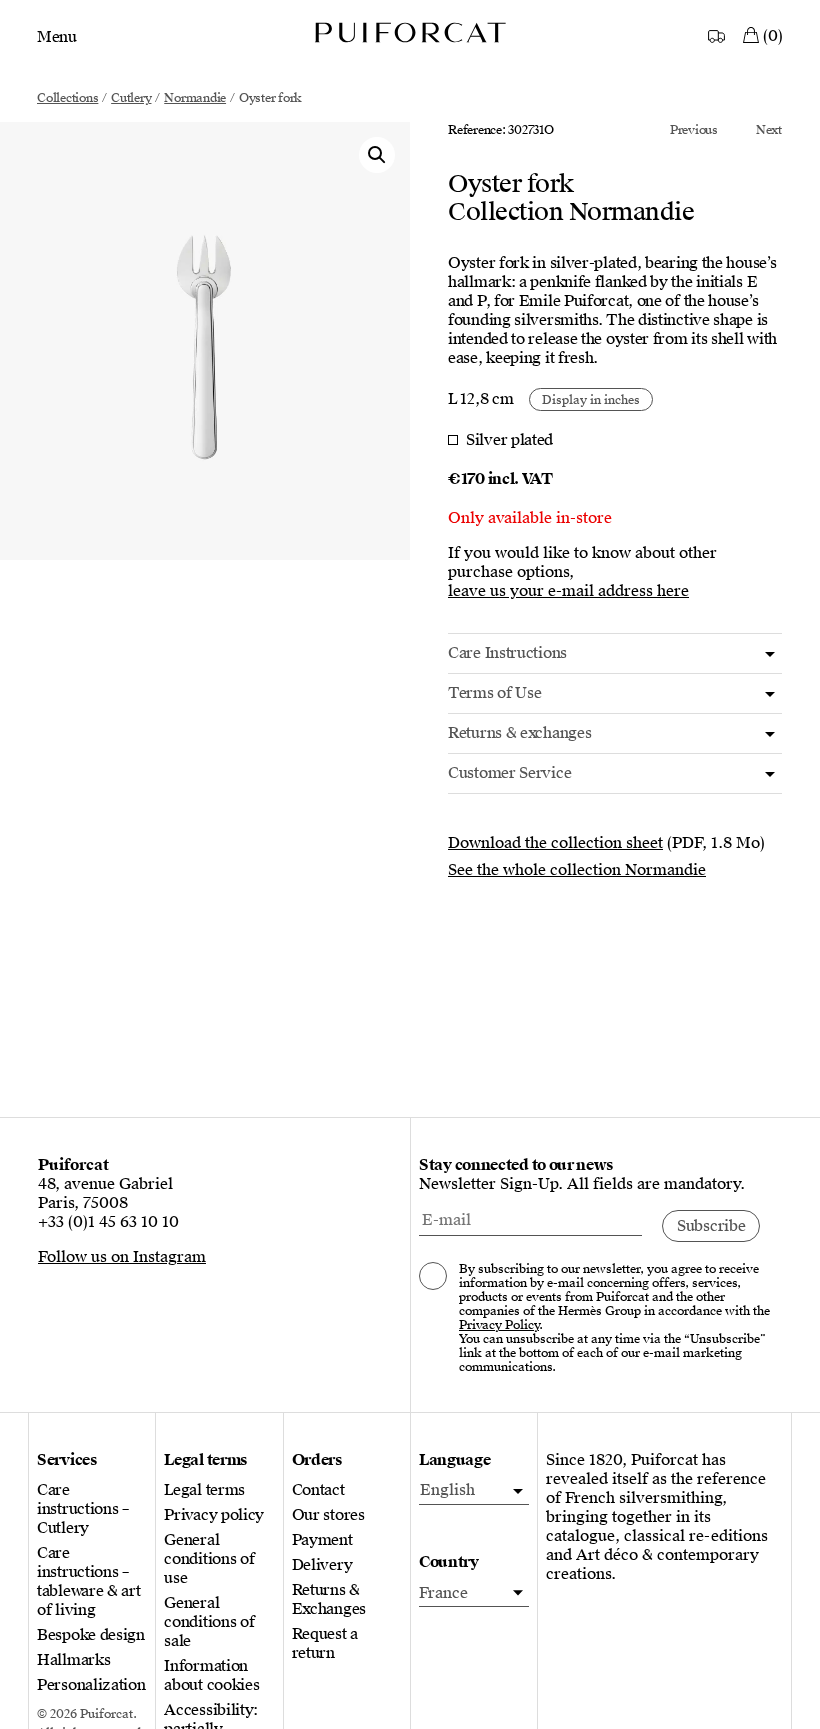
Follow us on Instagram (122, 1257)
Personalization (91, 1685)
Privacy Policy (499, 1325)
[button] (377, 155)
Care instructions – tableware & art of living (89, 1582)
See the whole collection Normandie (577, 870)
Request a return (325, 1644)
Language (455, 1460)
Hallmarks (73, 1660)
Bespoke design (91, 1635)
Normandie (195, 98)
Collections (67, 98)
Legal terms (204, 1490)
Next (769, 130)
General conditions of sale (209, 1622)
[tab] (615, 653)
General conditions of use (209, 1559)
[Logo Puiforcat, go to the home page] (410, 31)
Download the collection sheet (555, 843)
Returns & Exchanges (329, 1600)
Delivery (322, 1565)
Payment (322, 1540)
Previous (694, 130)
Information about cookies (211, 1676)
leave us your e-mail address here (568, 591)
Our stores (328, 1515)
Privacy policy (214, 1515)
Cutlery (131, 98)
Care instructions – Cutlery (83, 1509)
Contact (318, 1490)
